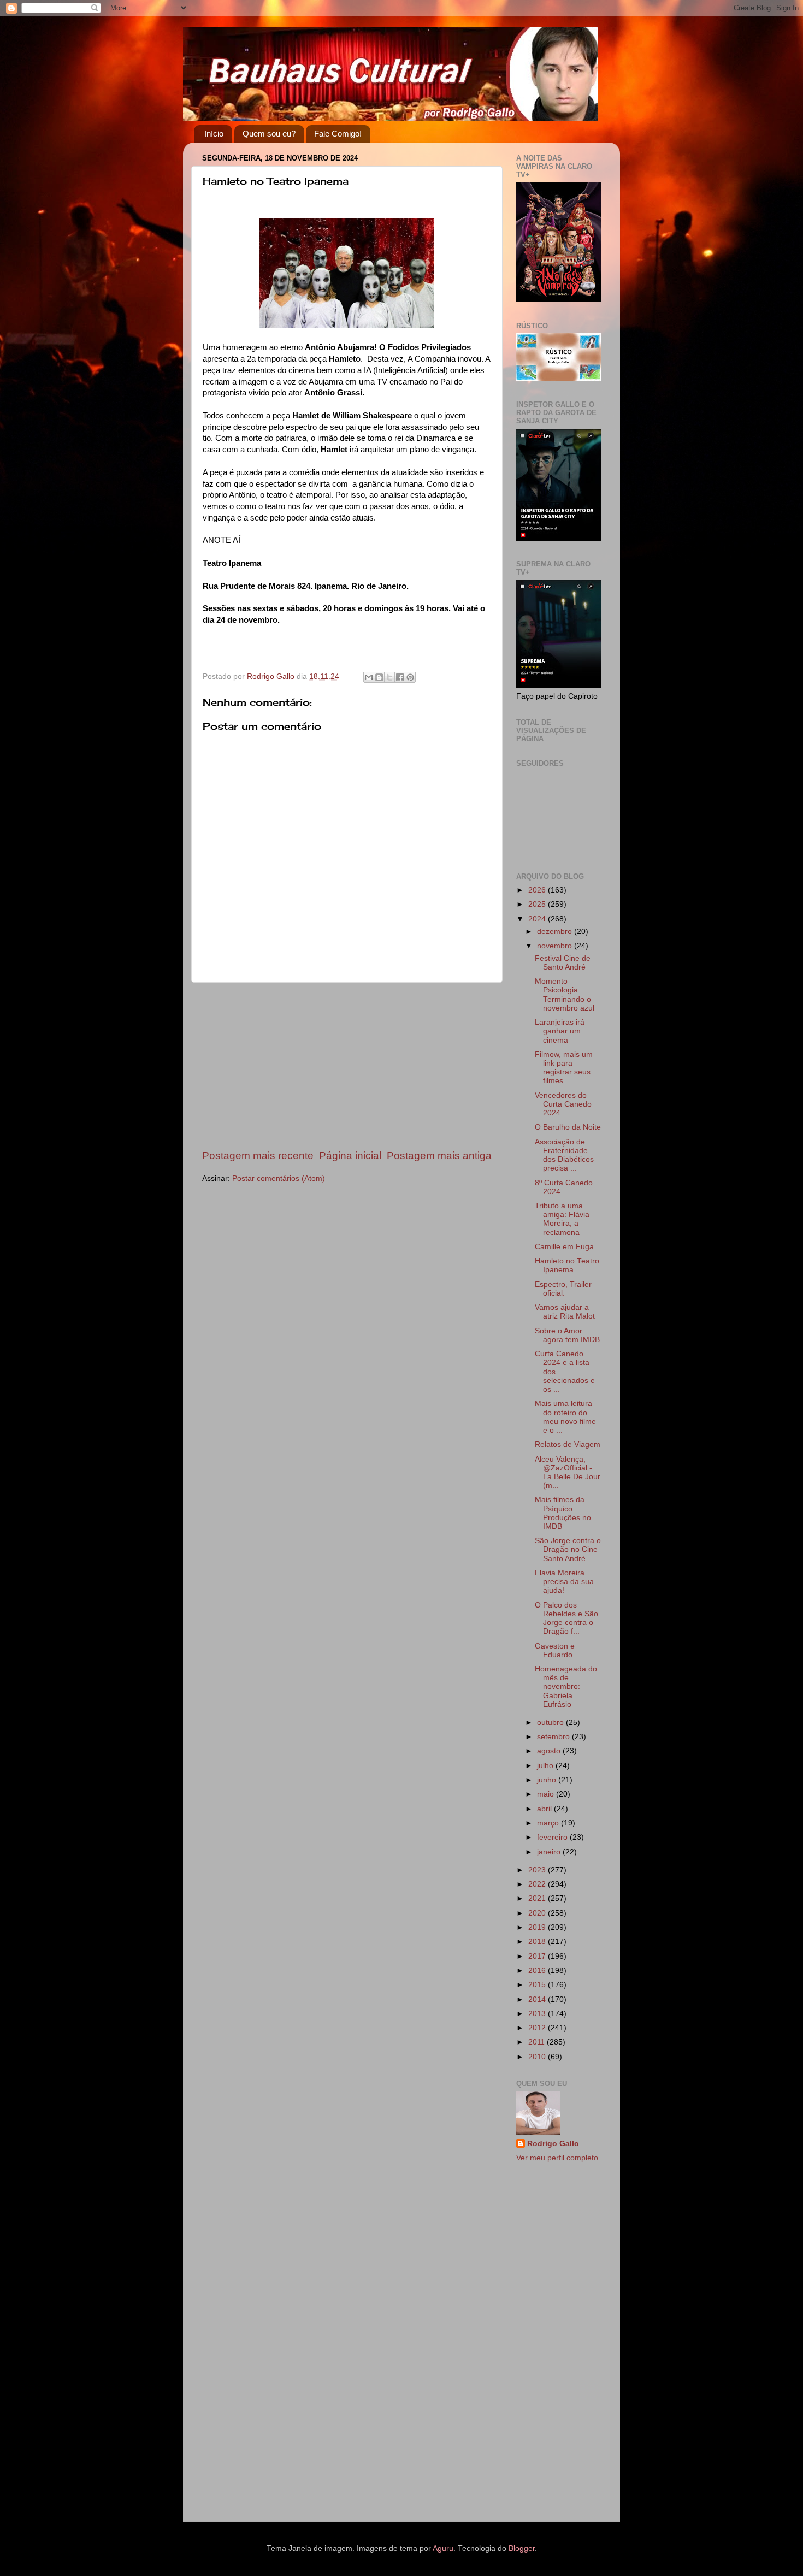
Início (214, 134)
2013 (538, 2014)
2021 (538, 1898)
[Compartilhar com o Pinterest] (410, 677)
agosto (550, 1751)
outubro (551, 1723)
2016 (538, 1971)
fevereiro (553, 1837)
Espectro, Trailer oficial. (563, 1289)
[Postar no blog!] (379, 677)
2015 (538, 1985)
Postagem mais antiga (439, 1156)
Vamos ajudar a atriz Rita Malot (565, 1312)
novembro (556, 946)
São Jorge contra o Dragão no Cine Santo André (568, 1549)
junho (548, 1780)
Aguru (443, 2548)
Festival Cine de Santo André (563, 963)
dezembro (556, 932)
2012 (538, 2028)
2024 (538, 919)
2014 (538, 1999)
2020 (538, 1913)
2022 (538, 1884)
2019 (538, 1927)
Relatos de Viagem (568, 1444)
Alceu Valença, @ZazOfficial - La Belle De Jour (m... (568, 1473)
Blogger (522, 2548)
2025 (538, 904)
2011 (538, 2042)
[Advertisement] (347, 1066)
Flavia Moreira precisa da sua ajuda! (564, 1582)
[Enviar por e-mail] (369, 677)
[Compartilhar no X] (389, 677)
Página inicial (350, 1156)
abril (545, 1809)
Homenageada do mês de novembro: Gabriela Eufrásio (566, 1687)
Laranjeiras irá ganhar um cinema (560, 1031)
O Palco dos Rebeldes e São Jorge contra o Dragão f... (566, 1618)
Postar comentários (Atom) (279, 1178)
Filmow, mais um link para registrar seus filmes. (564, 1068)
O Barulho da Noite (568, 1127)
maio (547, 1794)
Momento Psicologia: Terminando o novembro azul (565, 995)
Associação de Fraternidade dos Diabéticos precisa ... (564, 1155)
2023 (538, 1870)
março (549, 1823)
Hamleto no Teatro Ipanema (567, 1265)
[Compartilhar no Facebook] (400, 677)
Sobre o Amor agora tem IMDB (567, 1335)
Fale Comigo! (338, 134)
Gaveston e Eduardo (555, 1650)
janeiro (550, 1852)
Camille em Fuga (564, 1247)
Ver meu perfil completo (557, 2158)
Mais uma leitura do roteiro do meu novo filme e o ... (565, 1417)
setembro (554, 1737)
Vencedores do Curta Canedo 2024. (563, 1104)
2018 (538, 1942)
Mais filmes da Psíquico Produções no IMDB (563, 1513)
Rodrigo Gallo (553, 2144)
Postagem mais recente (258, 1156)
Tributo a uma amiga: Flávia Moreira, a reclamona (562, 1219)
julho (546, 1766)
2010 (538, 2057)
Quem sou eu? (269, 134)
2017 (538, 1956)
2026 (538, 890)
